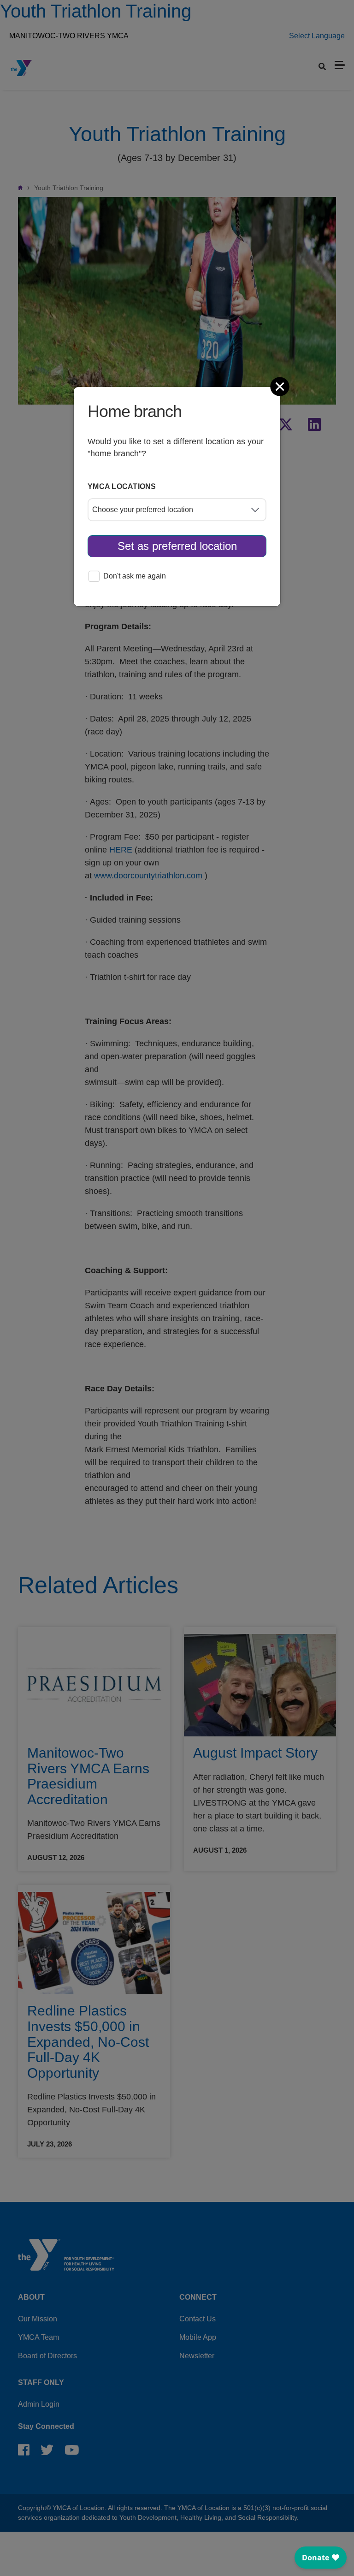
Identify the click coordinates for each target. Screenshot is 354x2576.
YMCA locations (122, 486)
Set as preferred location (177, 546)
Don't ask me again (135, 576)
